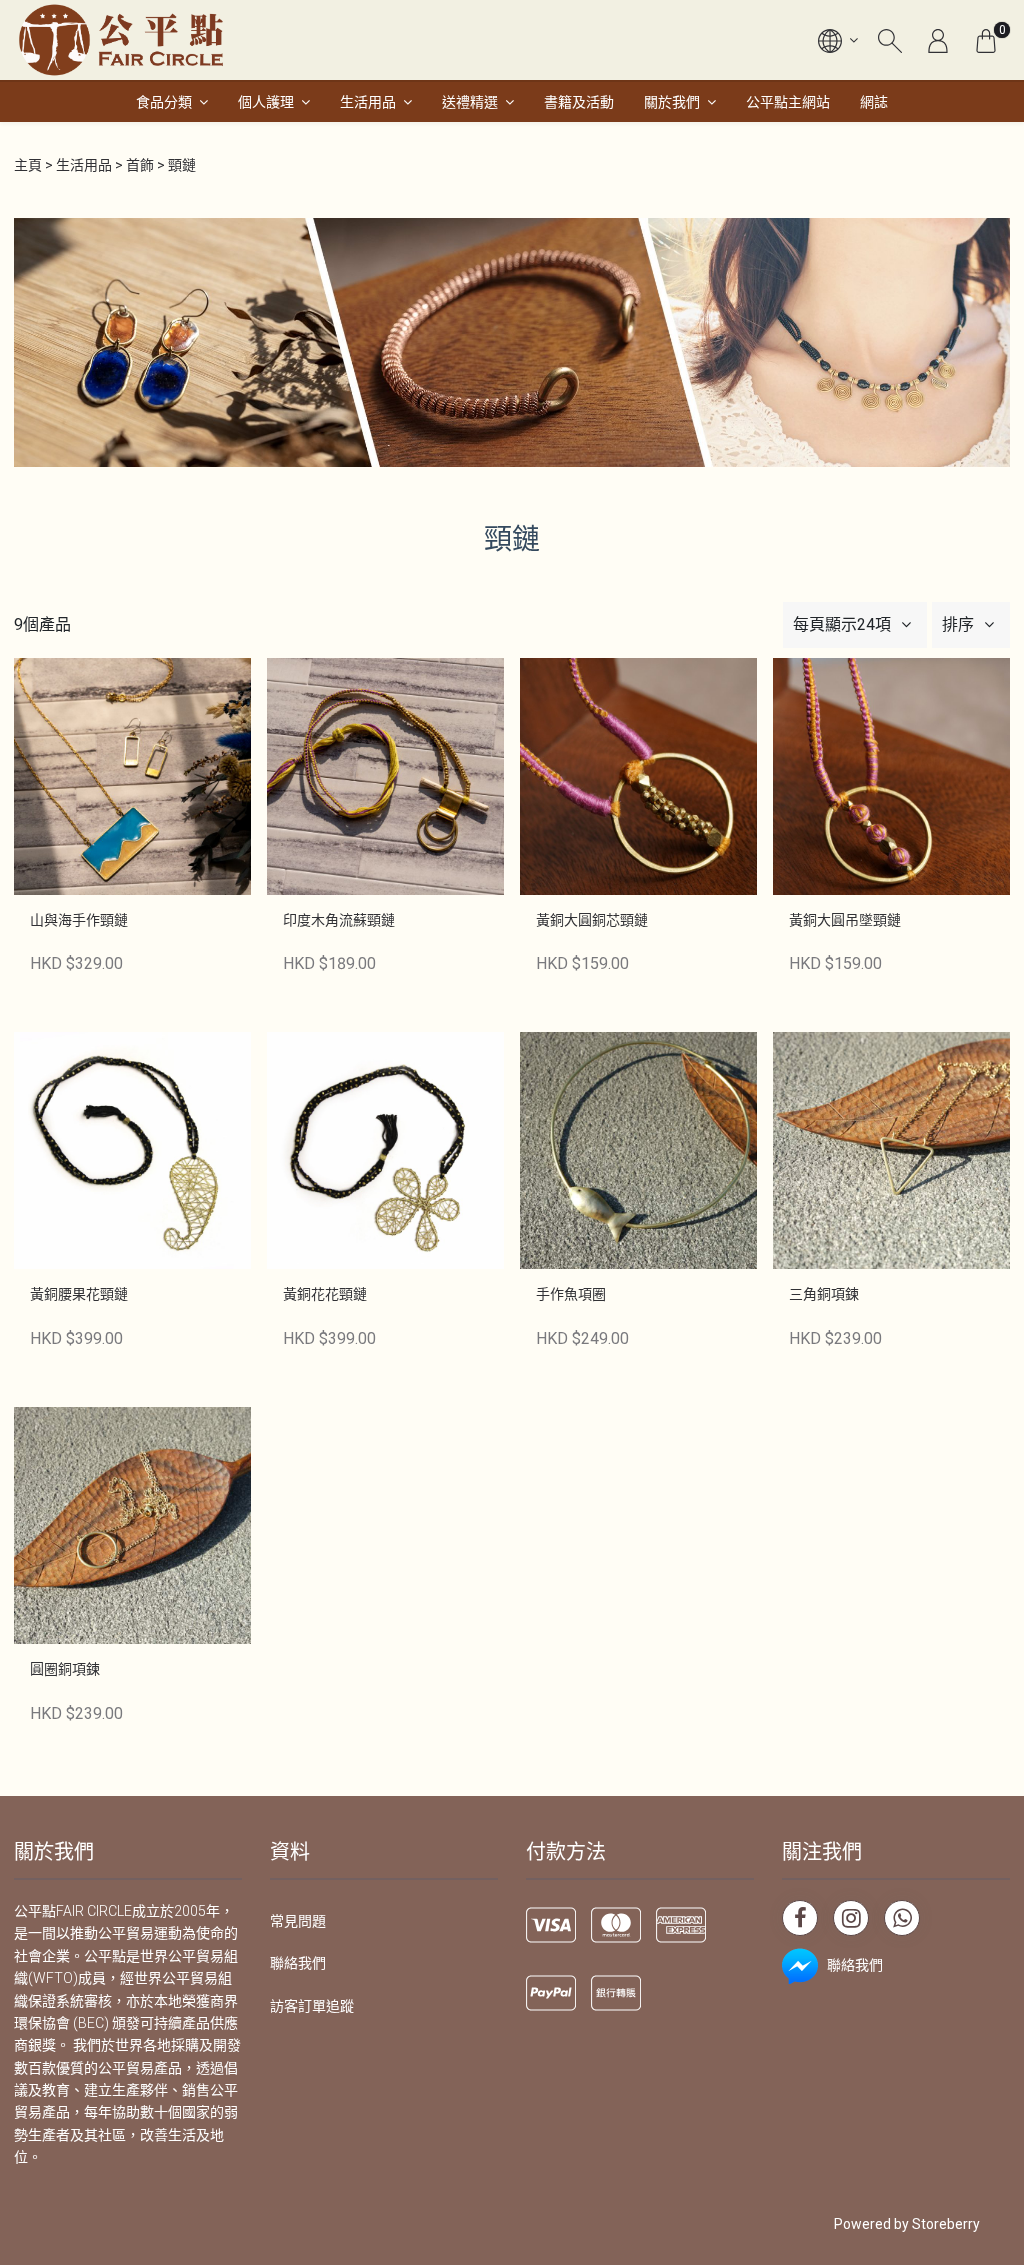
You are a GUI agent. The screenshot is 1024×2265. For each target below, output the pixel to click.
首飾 (140, 165)
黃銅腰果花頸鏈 (79, 1294)
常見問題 (298, 1921)
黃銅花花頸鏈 (325, 1294)
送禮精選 (470, 102)
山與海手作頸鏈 (79, 920)
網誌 (874, 102)
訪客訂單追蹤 (312, 2006)
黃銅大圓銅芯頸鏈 (592, 920)
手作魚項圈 (571, 1294)
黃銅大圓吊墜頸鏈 (845, 920)
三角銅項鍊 (824, 1294)
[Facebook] (800, 1918)
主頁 (28, 165)
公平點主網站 (788, 102)
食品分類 (164, 102)
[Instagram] (851, 1918)
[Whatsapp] (902, 1918)
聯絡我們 (298, 1963)
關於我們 (672, 102)
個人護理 (266, 102)
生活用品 (368, 102)
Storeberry (946, 2224)
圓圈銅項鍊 (65, 1669)
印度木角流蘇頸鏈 (339, 920)
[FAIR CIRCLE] (121, 40)
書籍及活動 (579, 102)
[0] (986, 40)
